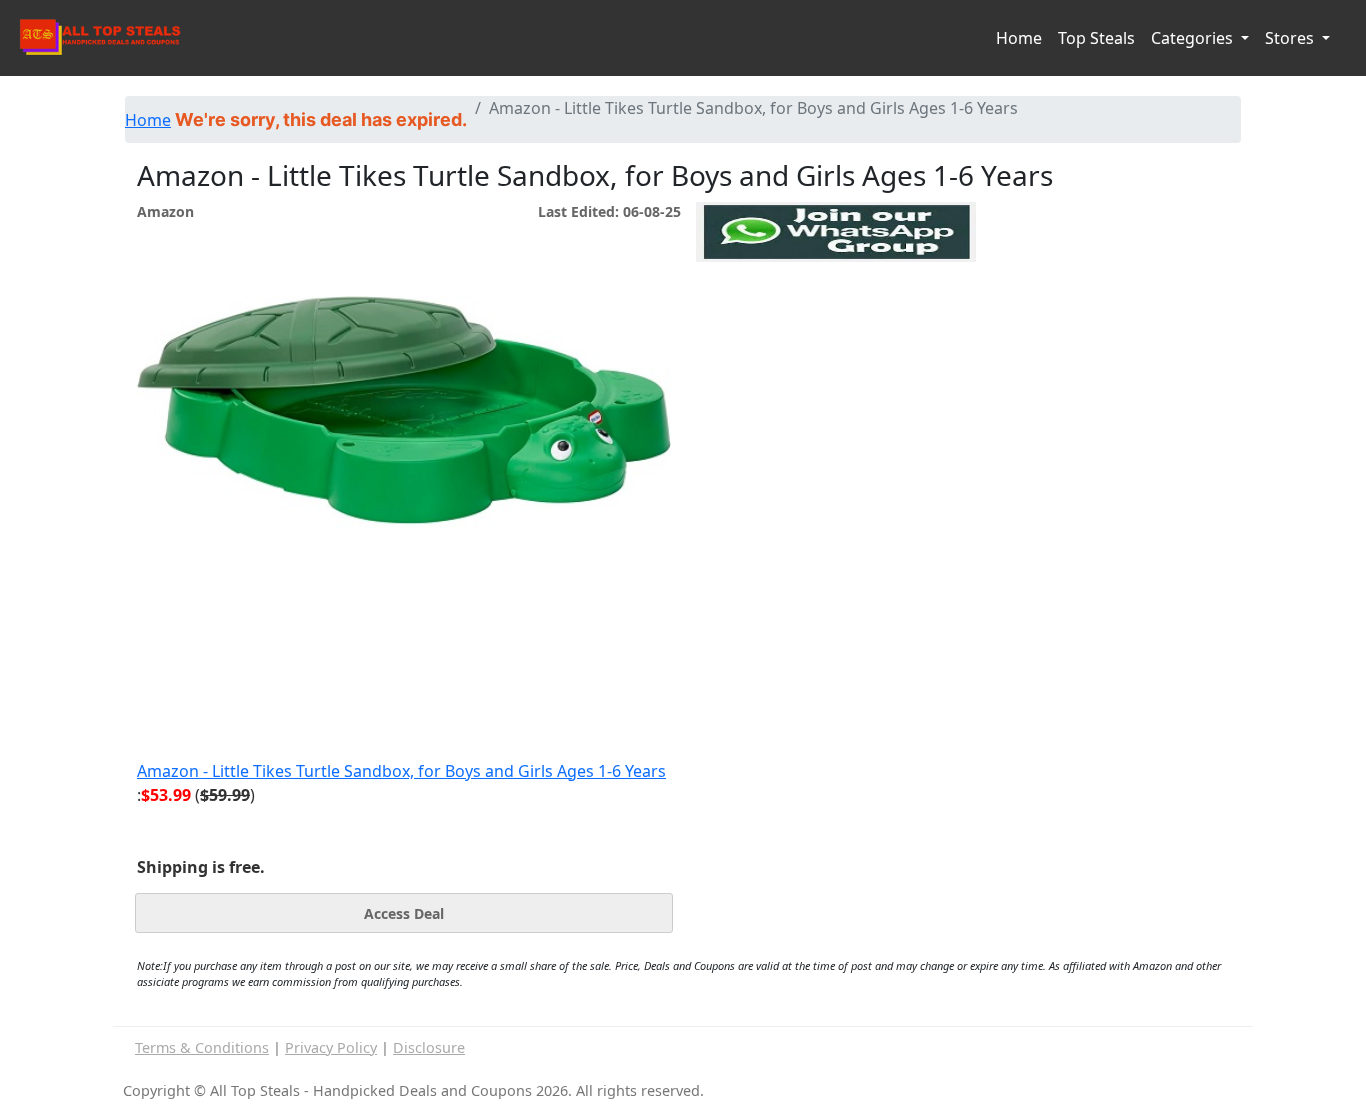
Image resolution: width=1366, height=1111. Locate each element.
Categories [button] (1194, 38)
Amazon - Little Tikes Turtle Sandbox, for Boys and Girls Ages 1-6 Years (401, 771)
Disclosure (429, 1047)
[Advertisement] (836, 354)
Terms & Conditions (202, 1047)
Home (1019, 38)
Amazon (165, 211)
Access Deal (404, 913)
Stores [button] (1291, 38)
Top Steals (1096, 38)
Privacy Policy (331, 1047)
